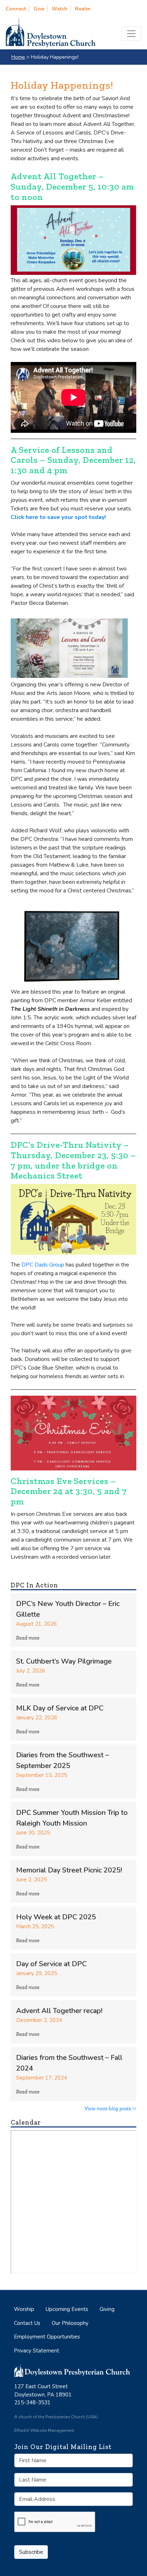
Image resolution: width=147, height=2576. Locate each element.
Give (39, 9)
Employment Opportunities (47, 2337)
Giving (107, 2309)
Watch (60, 9)
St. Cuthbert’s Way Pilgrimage (64, 1661)
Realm (83, 9)
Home (18, 57)
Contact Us (27, 2323)
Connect (16, 9)
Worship (24, 2309)
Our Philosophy (70, 2323)
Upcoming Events (67, 2309)
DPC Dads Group (42, 1265)
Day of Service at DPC (51, 1964)
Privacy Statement (37, 2351)
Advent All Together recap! (59, 2011)
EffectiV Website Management (44, 2430)
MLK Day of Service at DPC (60, 1708)
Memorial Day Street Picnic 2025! (69, 1870)
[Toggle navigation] (131, 34)
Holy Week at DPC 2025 (56, 1917)
